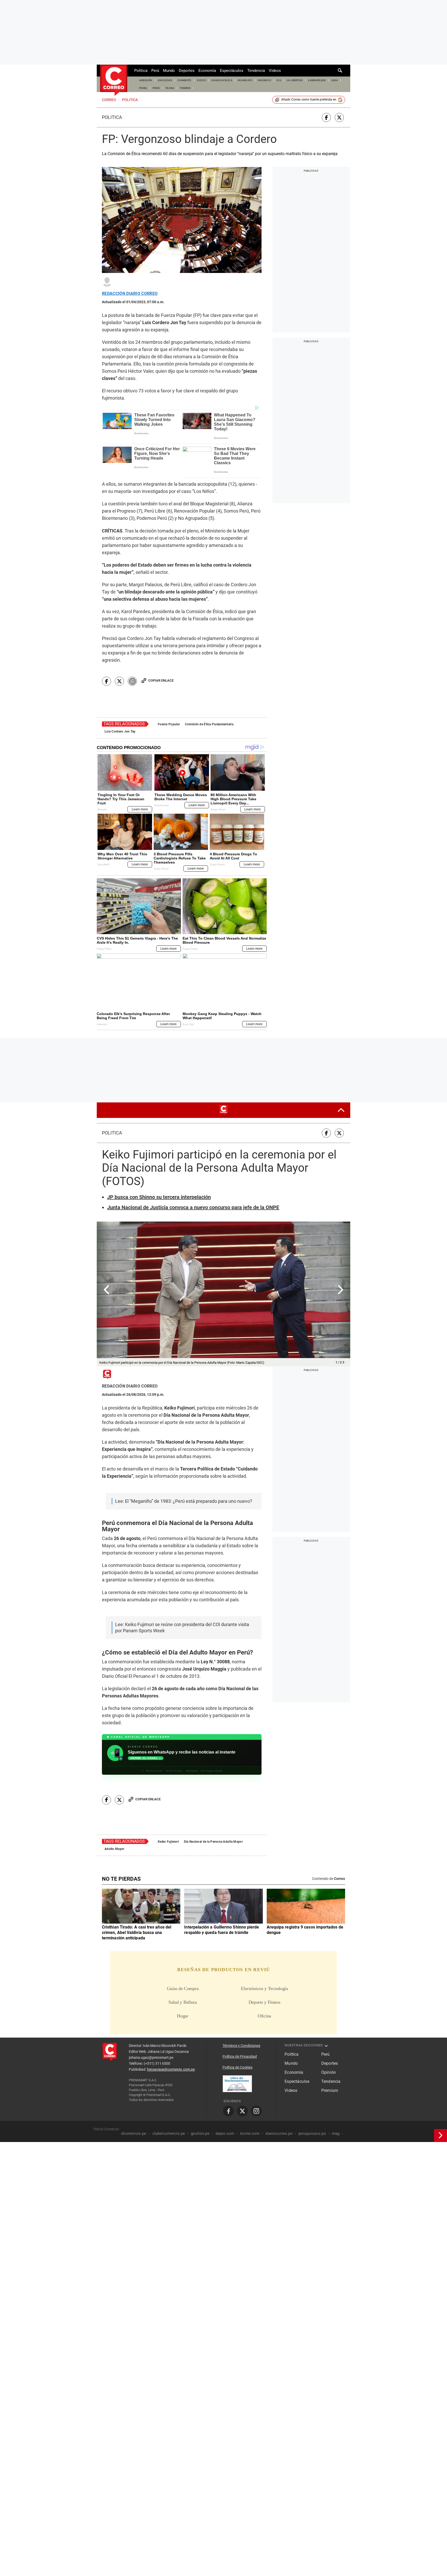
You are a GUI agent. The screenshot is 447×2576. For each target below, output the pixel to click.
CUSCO (202, 80)
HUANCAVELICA (222, 80)
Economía (207, 71)
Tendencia (256, 71)
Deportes (187, 71)
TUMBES (185, 88)
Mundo (169, 71)
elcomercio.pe (134, 2133)
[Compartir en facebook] (326, 117)
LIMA (335, 80)
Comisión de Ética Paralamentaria (209, 724)
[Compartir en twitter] (339, 117)
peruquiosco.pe (312, 2133)
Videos (275, 71)
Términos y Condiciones (241, 2046)
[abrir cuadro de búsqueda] (340, 71)
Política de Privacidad (240, 2056)
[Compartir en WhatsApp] (132, 681)
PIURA (143, 88)
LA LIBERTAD (295, 80)
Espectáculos (232, 71)
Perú (155, 71)
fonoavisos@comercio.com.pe (171, 2069)
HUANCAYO (245, 80)
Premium (330, 2090)
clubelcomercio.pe (169, 2133)
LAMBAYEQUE (317, 80)
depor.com (225, 2133)
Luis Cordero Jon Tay (120, 731)
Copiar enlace (161, 680)
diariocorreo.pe (279, 2133)
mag (336, 2133)
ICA (279, 80)
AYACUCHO (165, 80)
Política (141, 71)
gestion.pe (200, 2133)
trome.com (250, 2133)
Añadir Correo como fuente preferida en (309, 100)
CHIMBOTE (184, 80)
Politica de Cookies (237, 2067)
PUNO (156, 88)
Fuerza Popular (169, 724)
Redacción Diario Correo (130, 294)
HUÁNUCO (265, 80)
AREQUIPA (146, 80)
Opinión (329, 2072)
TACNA (170, 88)
